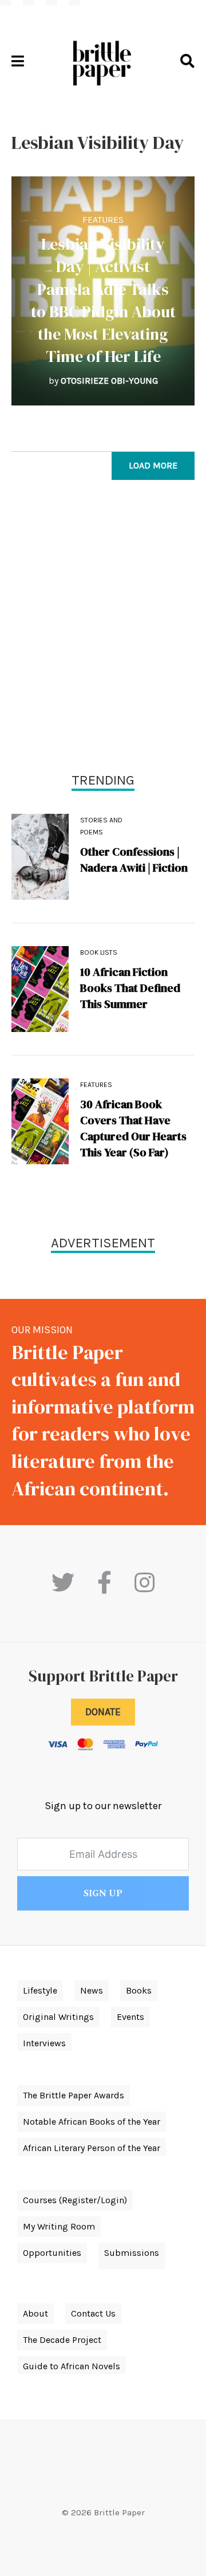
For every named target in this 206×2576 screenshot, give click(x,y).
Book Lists (99, 952)
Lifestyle (40, 1990)
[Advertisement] (103, 629)
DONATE (103, 1712)
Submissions (132, 2253)
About (35, 2313)
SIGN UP (103, 1893)
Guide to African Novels (72, 2366)
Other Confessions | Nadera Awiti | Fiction (134, 860)
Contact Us (93, 2313)
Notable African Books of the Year (92, 2122)
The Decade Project (62, 2340)
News (92, 1990)
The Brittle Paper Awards (74, 2095)
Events (130, 2017)
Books (139, 1990)
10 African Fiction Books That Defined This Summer (130, 988)
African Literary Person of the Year (92, 2148)
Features (103, 220)
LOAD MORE (153, 465)
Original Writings (58, 2017)
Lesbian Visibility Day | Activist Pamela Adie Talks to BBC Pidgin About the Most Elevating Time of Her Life (103, 300)
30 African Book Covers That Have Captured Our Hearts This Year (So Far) (133, 1128)
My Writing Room (59, 2226)
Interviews (44, 2043)
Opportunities (52, 2253)
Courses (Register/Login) (75, 2200)
